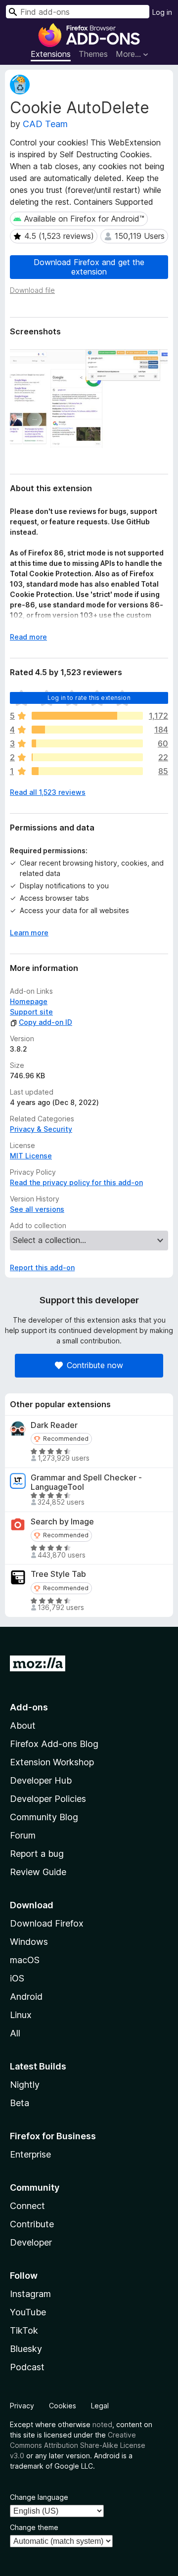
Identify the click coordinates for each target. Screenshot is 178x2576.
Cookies (63, 2406)
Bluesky (26, 2349)
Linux (21, 2015)
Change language (39, 2497)
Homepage (29, 1001)
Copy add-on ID (45, 1022)
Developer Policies (48, 1799)
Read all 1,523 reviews (48, 792)
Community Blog (44, 1817)
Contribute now (95, 1365)
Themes (93, 54)
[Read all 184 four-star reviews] (87, 730)
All (15, 2033)
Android (26, 1997)
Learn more (29, 933)
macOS (25, 1960)
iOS (17, 1978)
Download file (32, 290)
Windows (29, 1942)
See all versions (37, 1209)
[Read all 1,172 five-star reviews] (87, 716)
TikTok (24, 2330)
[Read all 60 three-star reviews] (87, 743)
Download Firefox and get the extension (89, 267)
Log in (162, 12)
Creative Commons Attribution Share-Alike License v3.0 (78, 2445)
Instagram (30, 2294)
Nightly (25, 2085)
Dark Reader (54, 1425)
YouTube (28, 2312)
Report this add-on (42, 1267)
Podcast (27, 2367)
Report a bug (37, 1854)
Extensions (51, 54)
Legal (100, 2406)
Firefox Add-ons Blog (54, 1744)
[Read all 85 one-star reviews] (87, 771)
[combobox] (78, 12)
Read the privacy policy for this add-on (76, 1182)
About (23, 1725)
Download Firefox (47, 1923)
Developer (31, 2242)
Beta (20, 2103)
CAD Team (45, 124)
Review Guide (38, 1872)
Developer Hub (41, 1780)
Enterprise (30, 2154)
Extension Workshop (52, 1762)
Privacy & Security (41, 1129)
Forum (23, 1835)
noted (102, 2424)
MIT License (31, 1156)
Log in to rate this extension (89, 698)
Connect (27, 2206)
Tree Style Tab (58, 1574)
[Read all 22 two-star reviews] (87, 757)
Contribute (32, 2224)
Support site (31, 1012)
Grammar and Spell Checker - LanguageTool (86, 1482)
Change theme (34, 2527)
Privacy (22, 2406)
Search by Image (62, 1522)
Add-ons (29, 1707)
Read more (28, 637)
